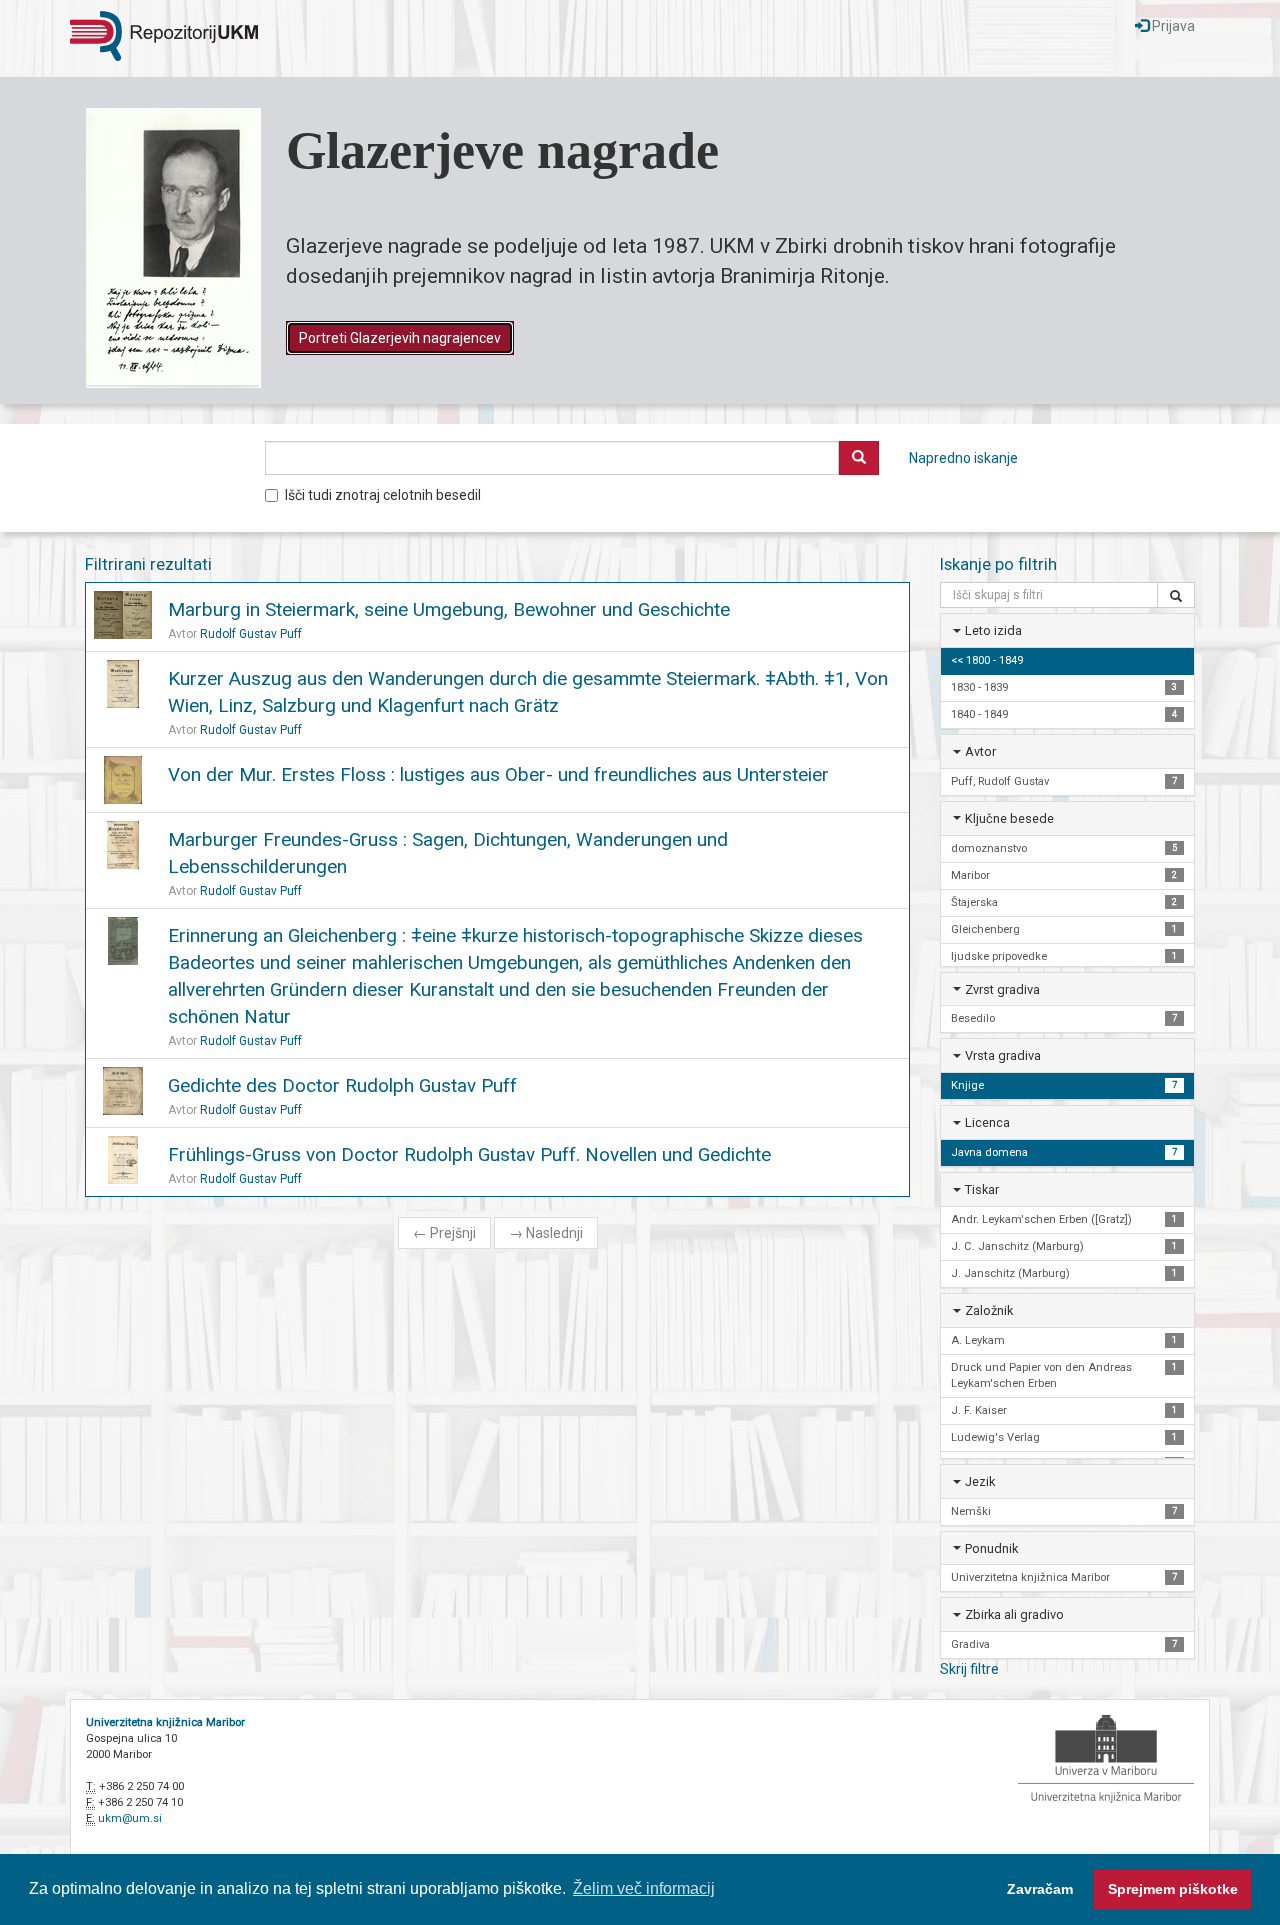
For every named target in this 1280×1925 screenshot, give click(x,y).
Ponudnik (991, 1548)
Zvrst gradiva (1002, 989)
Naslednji (546, 1233)
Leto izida (993, 630)
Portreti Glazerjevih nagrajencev (400, 338)
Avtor (980, 751)
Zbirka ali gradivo (1014, 1614)
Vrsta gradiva (1003, 1055)
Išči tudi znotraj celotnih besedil (383, 495)
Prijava (1172, 26)
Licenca (987, 1122)
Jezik (980, 1481)
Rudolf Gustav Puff (251, 634)
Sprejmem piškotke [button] (1173, 1889)
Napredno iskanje (963, 458)
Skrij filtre (969, 1669)
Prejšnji (444, 1233)
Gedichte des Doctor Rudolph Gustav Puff (342, 1085)
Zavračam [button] (1040, 1889)
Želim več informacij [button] (644, 1888)
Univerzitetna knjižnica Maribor (165, 1722)
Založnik (989, 1310)
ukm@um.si (130, 1818)
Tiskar (982, 1189)
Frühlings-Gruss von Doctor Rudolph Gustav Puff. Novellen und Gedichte (469, 1154)
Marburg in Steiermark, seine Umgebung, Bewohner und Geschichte (449, 609)
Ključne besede (1009, 818)
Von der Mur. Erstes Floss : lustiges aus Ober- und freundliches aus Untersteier (498, 774)
